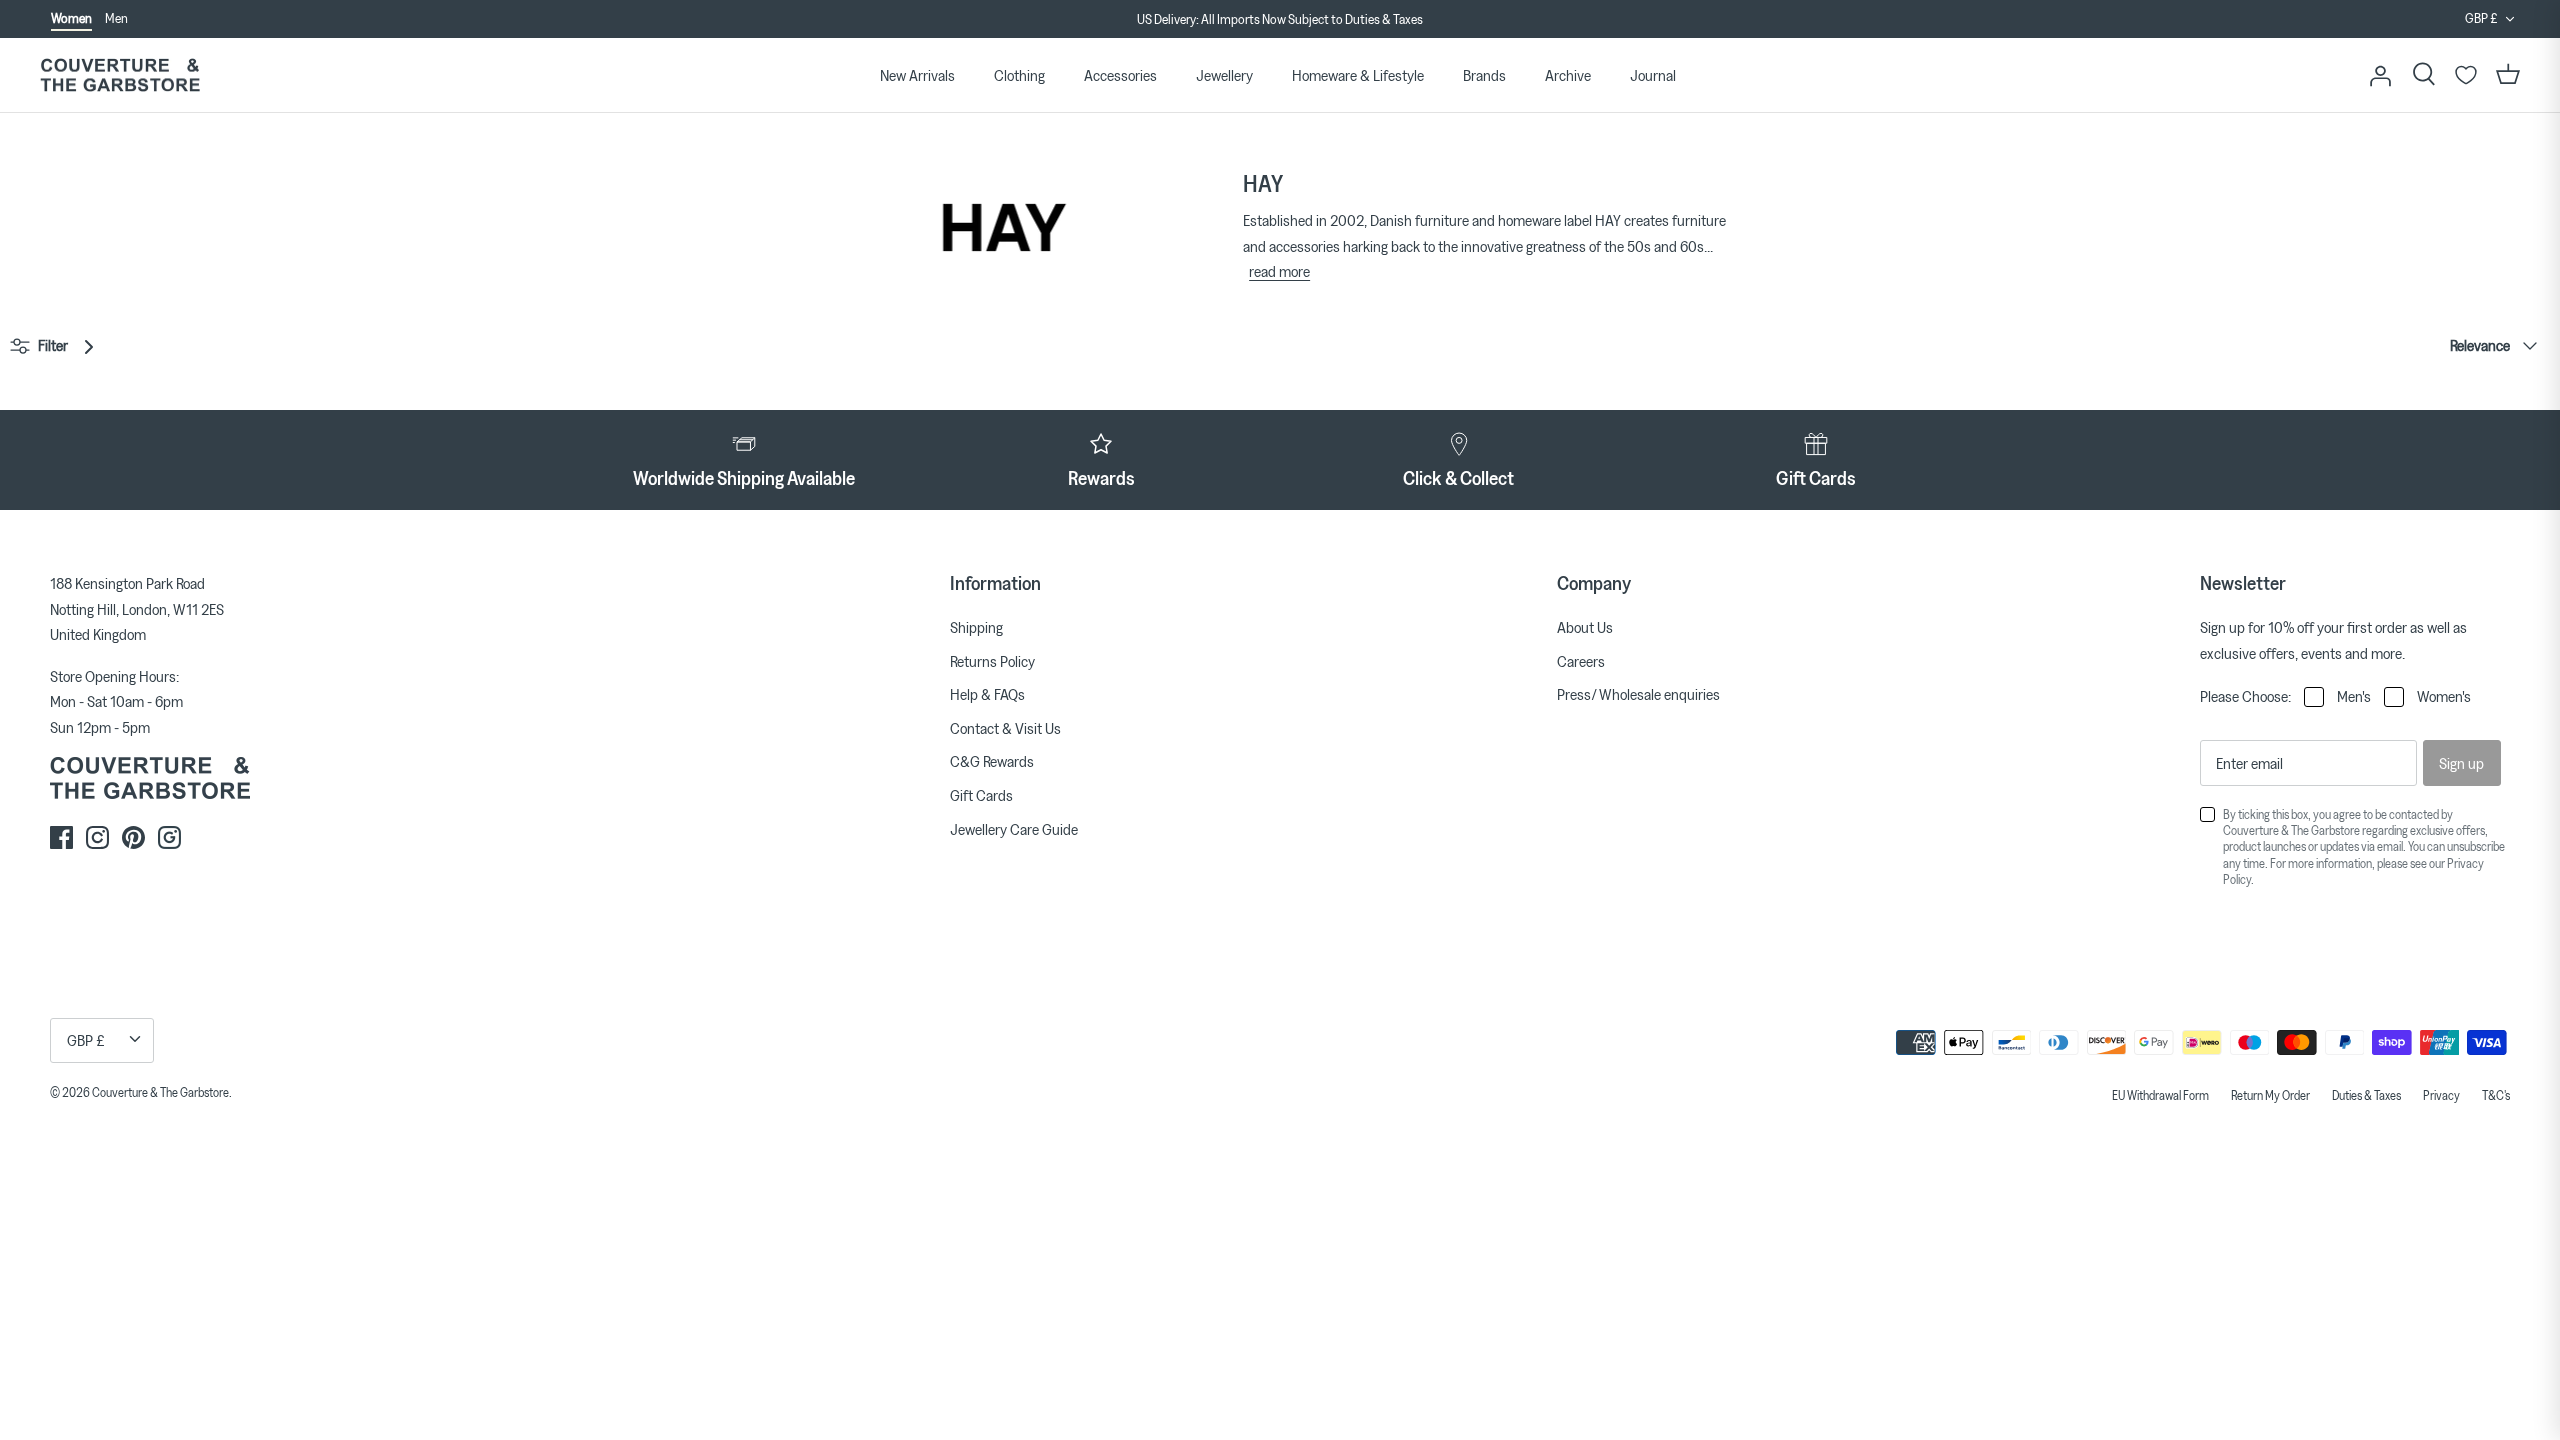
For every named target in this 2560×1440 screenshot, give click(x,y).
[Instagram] (97, 837)
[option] (1280, 20)
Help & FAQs (987, 694)
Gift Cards (981, 795)
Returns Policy (992, 661)
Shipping (976, 627)
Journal (1653, 75)
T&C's (2496, 1095)
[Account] (2380, 75)
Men (116, 18)
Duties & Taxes (2366, 1095)
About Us (1585, 627)
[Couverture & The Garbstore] (120, 75)
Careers (1581, 661)
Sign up (2461, 763)
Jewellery (1224, 75)
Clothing (1019, 75)
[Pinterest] (133, 837)
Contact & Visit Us (1005, 728)
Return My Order (2270, 1095)
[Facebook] (61, 837)
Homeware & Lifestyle (1358, 75)
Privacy (2441, 1095)
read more (1279, 271)
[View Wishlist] (2466, 75)
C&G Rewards (992, 761)
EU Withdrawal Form (2160, 1095)
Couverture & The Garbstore (160, 1092)
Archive (1568, 75)
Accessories (1120, 75)
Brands (1484, 75)
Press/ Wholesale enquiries (1638, 694)
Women (71, 18)
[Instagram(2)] (169, 837)
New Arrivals (917, 75)
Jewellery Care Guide (1014, 829)
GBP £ (2481, 18)
